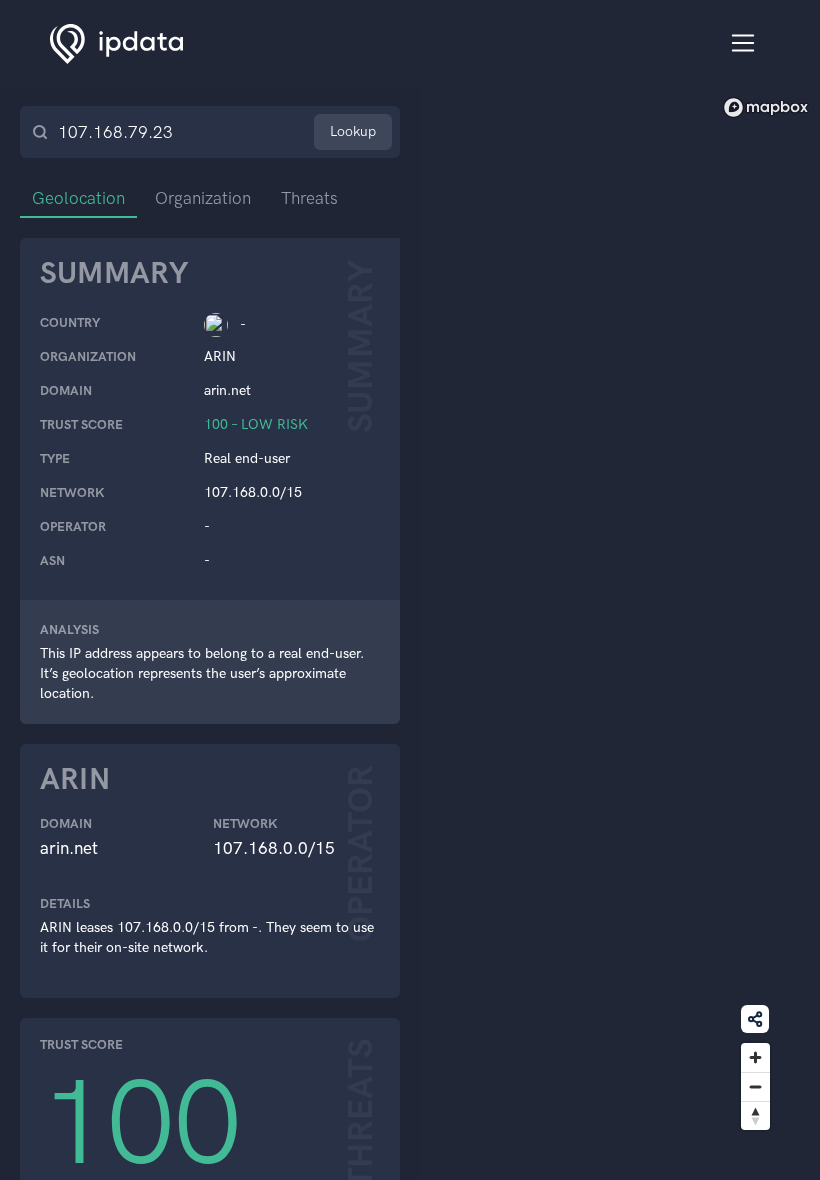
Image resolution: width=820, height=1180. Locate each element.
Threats (309, 198)
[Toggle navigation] (743, 43)
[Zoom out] (755, 1086)
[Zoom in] (755, 1057)
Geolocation (78, 198)
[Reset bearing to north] (755, 1115)
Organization (203, 198)
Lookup (353, 131)
